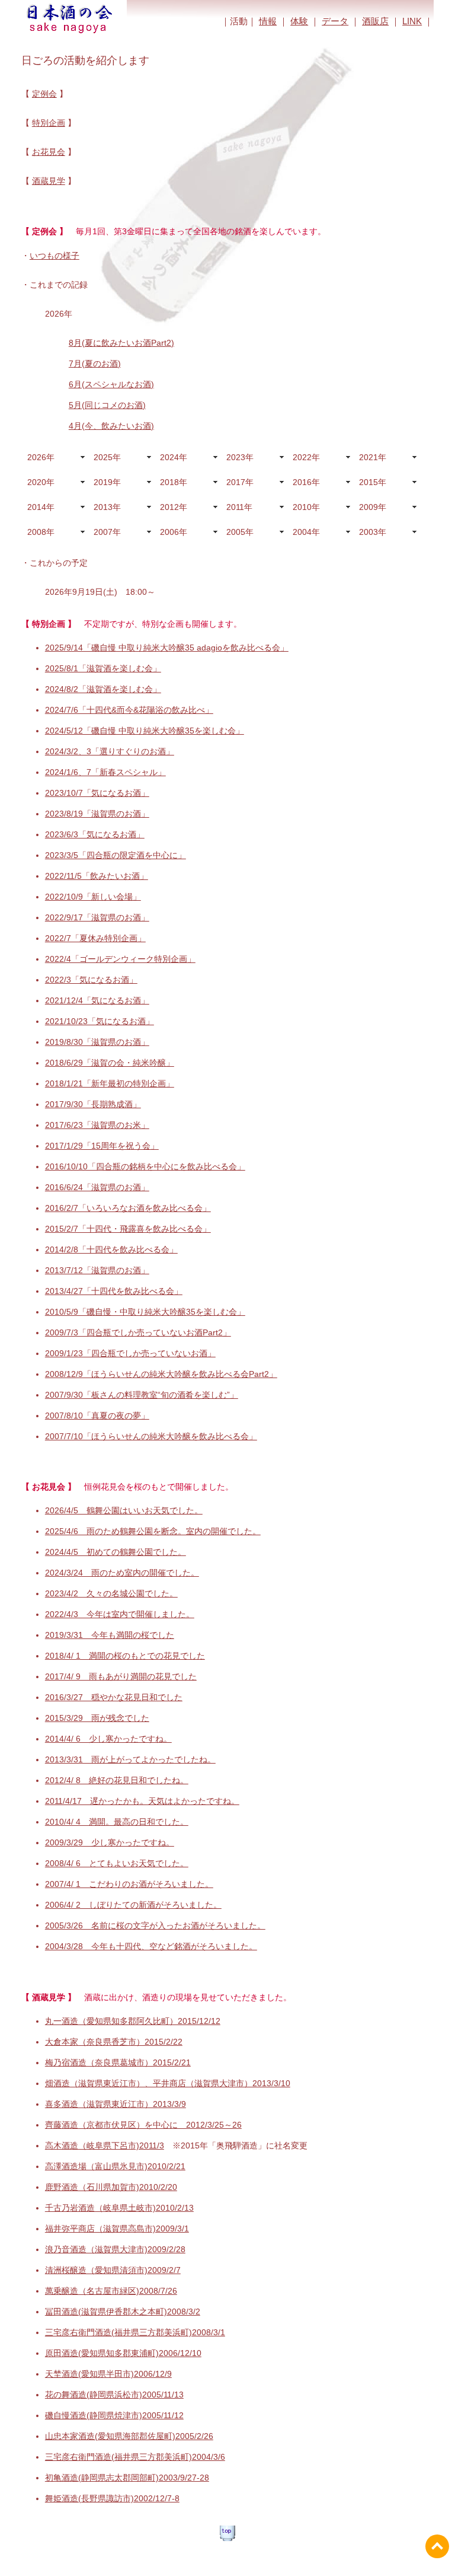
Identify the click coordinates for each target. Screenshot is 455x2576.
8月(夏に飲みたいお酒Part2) (121, 343)
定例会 (44, 94)
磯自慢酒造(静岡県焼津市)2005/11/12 (114, 2415)
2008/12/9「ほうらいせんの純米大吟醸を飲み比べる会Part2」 (161, 1374)
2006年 (174, 532)
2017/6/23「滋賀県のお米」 (97, 1125)
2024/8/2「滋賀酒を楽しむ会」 (103, 689)
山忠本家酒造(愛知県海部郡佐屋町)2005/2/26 (129, 2436)
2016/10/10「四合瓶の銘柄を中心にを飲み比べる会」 (145, 1166)
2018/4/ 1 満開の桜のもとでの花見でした (125, 1656)
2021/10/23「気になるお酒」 (100, 1021)
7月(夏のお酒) (95, 364)
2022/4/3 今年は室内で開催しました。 (120, 1614)
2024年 (174, 457)
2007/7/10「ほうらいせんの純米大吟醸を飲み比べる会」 (151, 1436)
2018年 (174, 482)
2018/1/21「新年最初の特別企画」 (110, 1083)
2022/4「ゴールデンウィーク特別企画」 (120, 959)
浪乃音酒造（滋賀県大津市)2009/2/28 (115, 2249)
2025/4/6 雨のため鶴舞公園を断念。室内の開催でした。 (153, 1531)
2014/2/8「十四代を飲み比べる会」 (111, 1249)
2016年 (306, 482)
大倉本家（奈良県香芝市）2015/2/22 (114, 2042)
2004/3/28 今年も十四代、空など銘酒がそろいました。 (151, 1946)
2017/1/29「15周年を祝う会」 (102, 1146)
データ (335, 21)
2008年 (41, 532)
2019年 (107, 482)
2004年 (306, 532)
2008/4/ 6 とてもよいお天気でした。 (117, 1863)
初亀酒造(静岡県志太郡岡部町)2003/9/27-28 (127, 2478)
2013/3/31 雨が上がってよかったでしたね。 (130, 1759)
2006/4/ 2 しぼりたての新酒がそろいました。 (133, 1905)
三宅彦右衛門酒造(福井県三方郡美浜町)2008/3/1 (135, 2332)
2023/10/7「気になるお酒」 (97, 793)
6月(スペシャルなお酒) (111, 384)
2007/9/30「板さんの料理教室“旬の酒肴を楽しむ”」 (142, 1395)
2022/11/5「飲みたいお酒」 (97, 876)
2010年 (306, 507)
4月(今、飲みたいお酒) (111, 426)
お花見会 (49, 152)
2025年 (107, 457)
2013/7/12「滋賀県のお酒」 (97, 1270)
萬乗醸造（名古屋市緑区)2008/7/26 (111, 2291)
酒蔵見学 (49, 181)
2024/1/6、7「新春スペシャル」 (105, 772)
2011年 (239, 507)
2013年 (107, 507)
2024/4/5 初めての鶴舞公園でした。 (116, 1552)
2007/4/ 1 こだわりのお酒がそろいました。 (129, 1884)
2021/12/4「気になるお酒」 (97, 1000)
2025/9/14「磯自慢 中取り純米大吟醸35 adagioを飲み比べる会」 (167, 648)
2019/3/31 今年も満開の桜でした (110, 1635)
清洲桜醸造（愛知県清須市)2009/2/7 (113, 2270)
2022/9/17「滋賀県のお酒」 (97, 917)
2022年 (306, 457)
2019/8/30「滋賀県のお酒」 (97, 1042)
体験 (299, 21)
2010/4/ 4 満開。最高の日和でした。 (117, 1822)
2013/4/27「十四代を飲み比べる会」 (114, 1291)
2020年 (41, 482)
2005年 (240, 532)
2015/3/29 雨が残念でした (97, 1718)
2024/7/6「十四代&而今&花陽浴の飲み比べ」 (129, 710)
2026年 (41, 457)
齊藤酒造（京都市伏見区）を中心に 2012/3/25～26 (143, 2125)
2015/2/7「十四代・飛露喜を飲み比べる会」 (128, 1229)
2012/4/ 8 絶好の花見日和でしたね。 (117, 1780)
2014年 (41, 507)
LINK (412, 21)
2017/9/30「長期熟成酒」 (93, 1104)
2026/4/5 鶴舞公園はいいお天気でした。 (124, 1510)
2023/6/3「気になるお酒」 (95, 834)
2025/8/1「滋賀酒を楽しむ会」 (103, 668)
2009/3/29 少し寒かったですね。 (110, 1842)
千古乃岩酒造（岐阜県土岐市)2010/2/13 (119, 2208)
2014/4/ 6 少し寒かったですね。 (108, 1739)
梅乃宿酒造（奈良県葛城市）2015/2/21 (118, 2062)
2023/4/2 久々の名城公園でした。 (111, 1593)
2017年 (240, 482)
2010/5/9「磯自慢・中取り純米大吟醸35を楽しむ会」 (145, 1312)
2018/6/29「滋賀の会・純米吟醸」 (110, 1063)
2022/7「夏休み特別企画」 (95, 938)
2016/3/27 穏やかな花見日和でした (114, 1697)
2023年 (240, 457)
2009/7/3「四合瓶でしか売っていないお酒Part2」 (138, 1332)
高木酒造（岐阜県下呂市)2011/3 (105, 2145)
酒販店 (375, 21)
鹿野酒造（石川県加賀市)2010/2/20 (111, 2187)
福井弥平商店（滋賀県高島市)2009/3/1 (117, 2229)
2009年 (373, 507)
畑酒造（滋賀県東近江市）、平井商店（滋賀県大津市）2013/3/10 (168, 2083)
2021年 (373, 457)
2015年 (373, 482)
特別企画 (49, 123)
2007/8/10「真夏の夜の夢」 (97, 1415)
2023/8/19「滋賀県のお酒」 (97, 814)
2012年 (174, 507)
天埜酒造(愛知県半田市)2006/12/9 (108, 2374)
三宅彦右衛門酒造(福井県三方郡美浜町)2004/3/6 (135, 2457)
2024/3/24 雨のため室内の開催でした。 (122, 1573)
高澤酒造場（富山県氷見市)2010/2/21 (115, 2166)
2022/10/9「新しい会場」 (93, 897)
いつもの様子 (55, 256)
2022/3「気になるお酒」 (91, 980)
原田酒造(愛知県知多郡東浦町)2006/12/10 (123, 2353)
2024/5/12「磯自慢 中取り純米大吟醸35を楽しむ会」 (145, 731)
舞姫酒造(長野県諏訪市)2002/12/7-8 (112, 2498)
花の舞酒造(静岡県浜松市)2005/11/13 (114, 2395)
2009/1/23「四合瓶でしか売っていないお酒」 (130, 1353)
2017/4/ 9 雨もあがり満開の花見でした (121, 1676)
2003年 (373, 532)
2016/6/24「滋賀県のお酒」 (97, 1187)
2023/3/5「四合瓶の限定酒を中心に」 (116, 855)
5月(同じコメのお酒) (107, 405)
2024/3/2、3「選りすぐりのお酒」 (110, 751)
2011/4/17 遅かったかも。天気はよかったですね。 (142, 1801)
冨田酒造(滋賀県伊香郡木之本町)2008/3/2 (123, 2312)
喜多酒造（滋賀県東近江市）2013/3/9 (116, 2104)
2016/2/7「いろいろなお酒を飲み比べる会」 (128, 1208)
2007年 (107, 532)
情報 (268, 21)
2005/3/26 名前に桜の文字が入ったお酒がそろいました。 (155, 1925)
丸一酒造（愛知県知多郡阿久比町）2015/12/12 (133, 2021)
